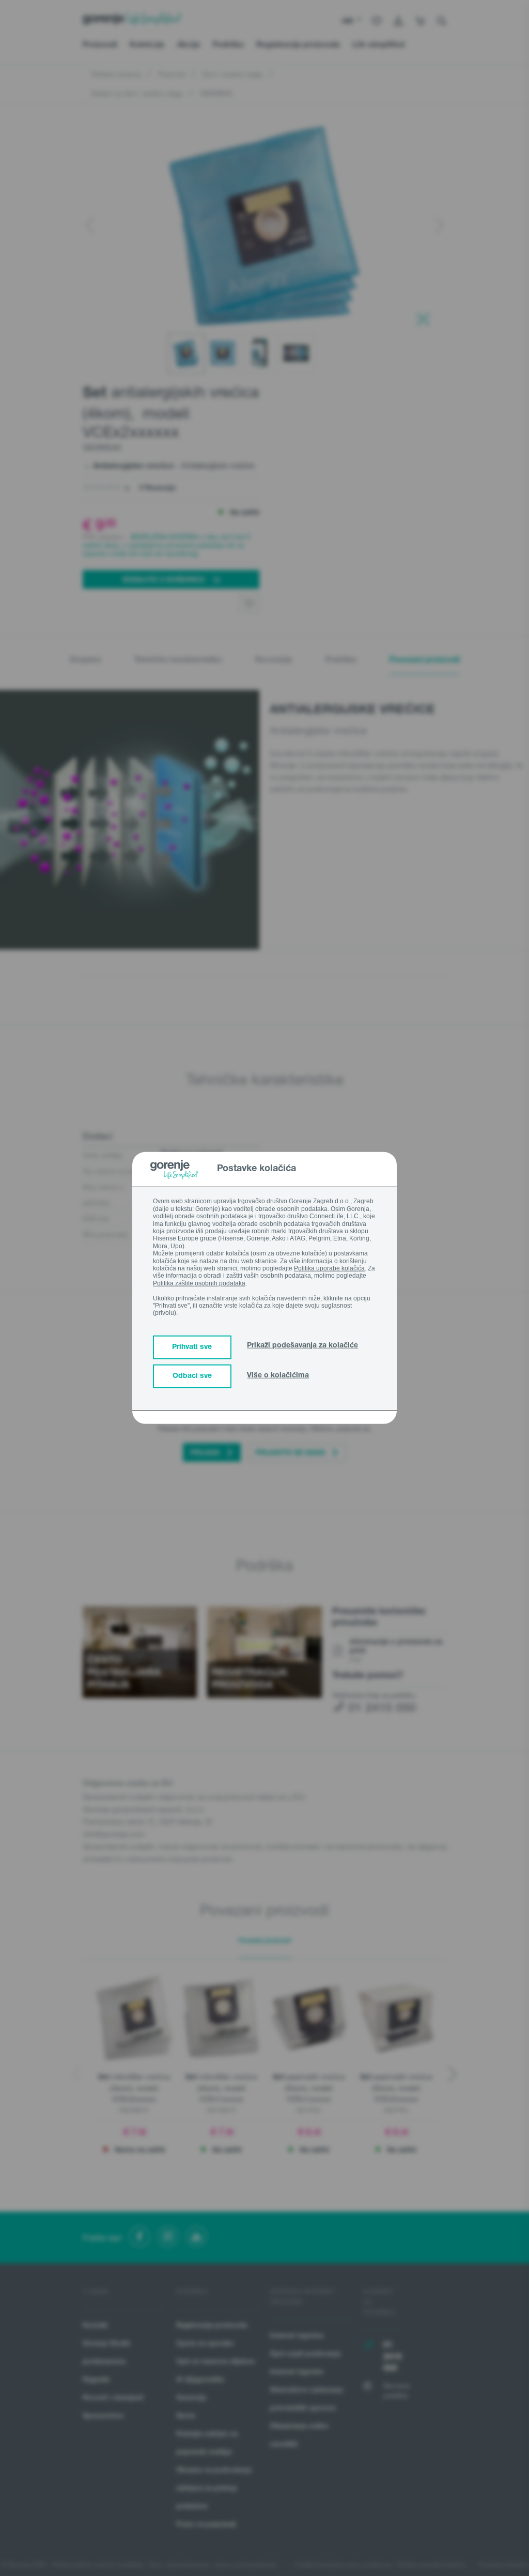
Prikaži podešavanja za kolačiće (302, 1346)
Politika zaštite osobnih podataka (199, 1283)
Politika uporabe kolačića (329, 1268)
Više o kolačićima (278, 1376)
